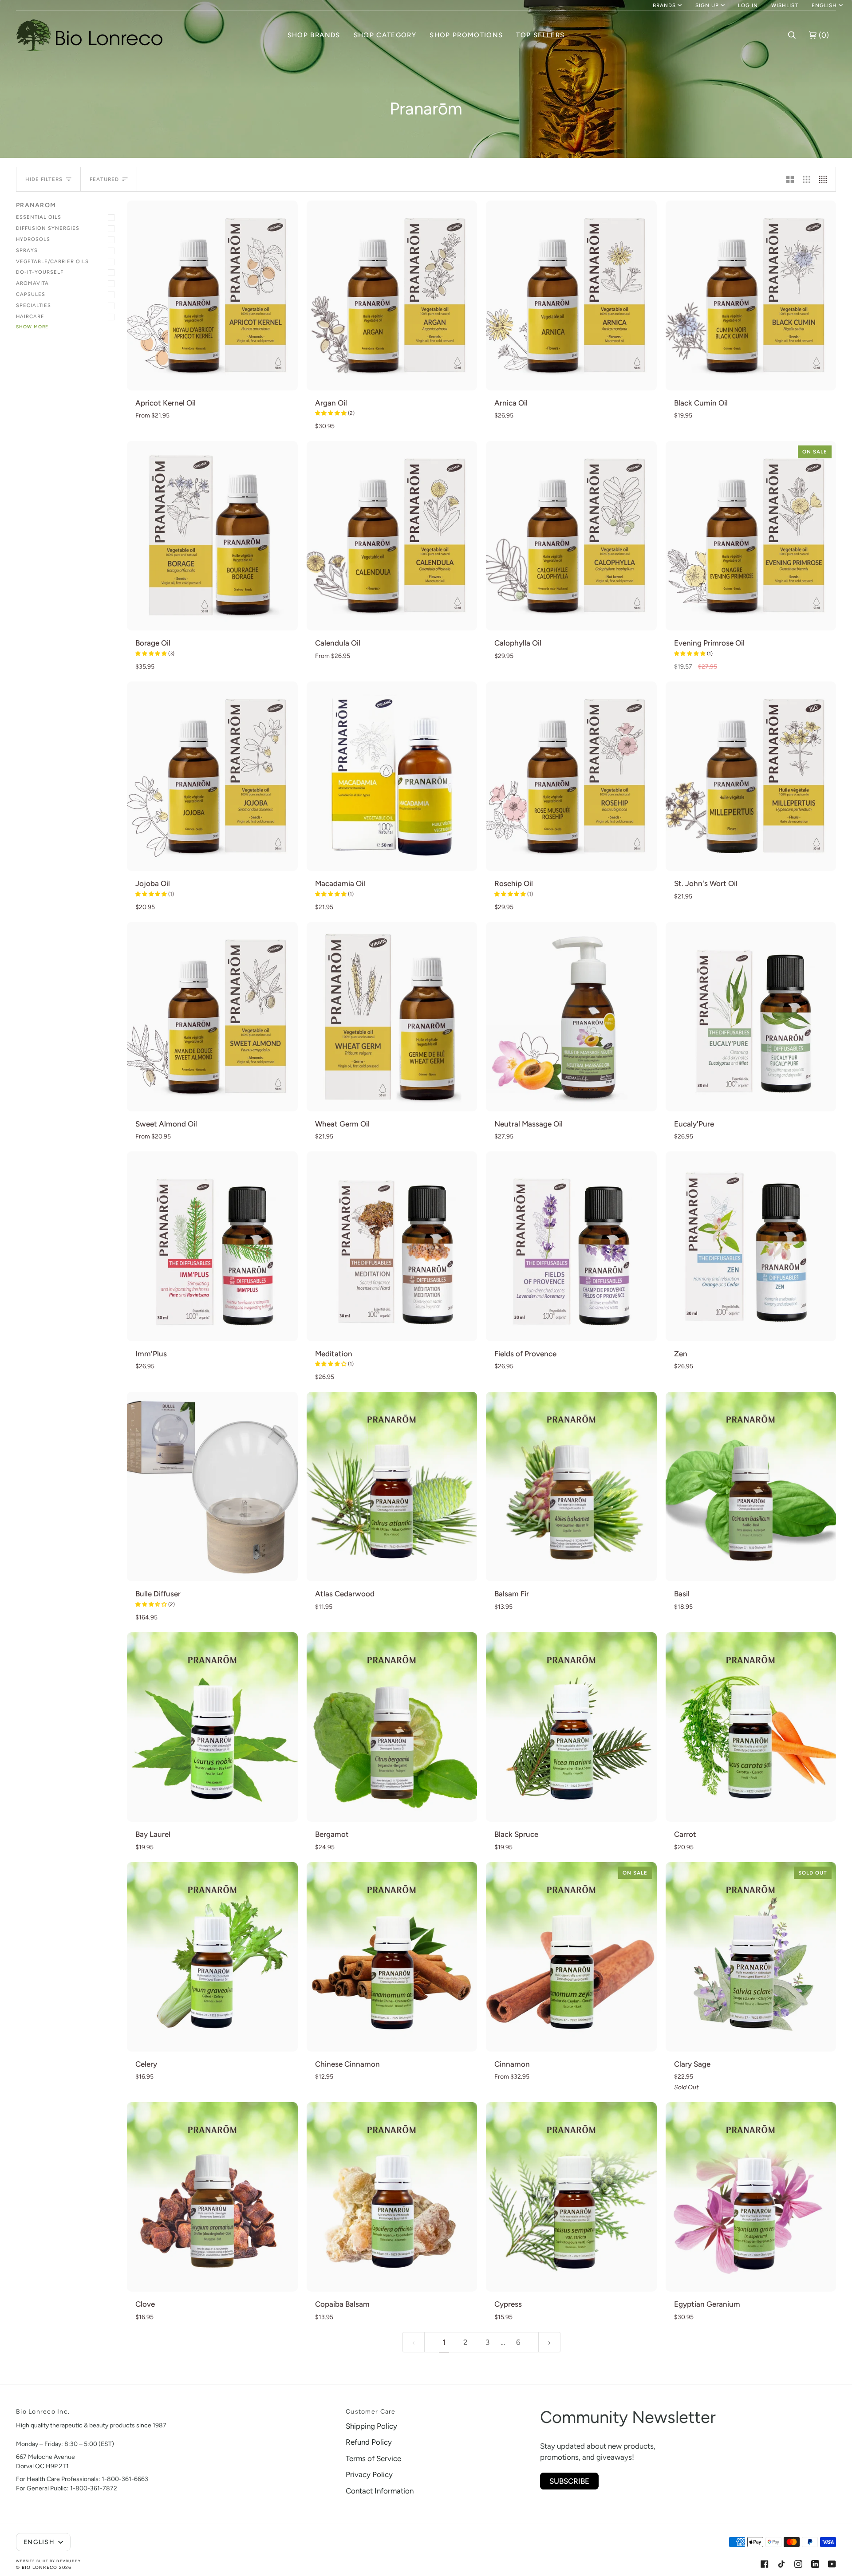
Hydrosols (33, 239)
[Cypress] (571, 2197)
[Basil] (751, 1487)
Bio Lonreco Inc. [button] (43, 2412)
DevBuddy (69, 2561)
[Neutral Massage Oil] (571, 1017)
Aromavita (32, 283)
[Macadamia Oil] (392, 776)
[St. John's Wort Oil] (751, 776)
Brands (664, 5)
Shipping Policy (371, 2426)
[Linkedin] (815, 2564)
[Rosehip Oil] (571, 776)
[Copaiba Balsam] (392, 2197)
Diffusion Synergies (48, 228)
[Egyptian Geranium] (751, 2197)
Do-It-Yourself (40, 272)
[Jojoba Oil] (212, 776)
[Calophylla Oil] (571, 536)
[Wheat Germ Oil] (392, 1017)
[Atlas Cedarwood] (392, 1487)
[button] (314, 35)
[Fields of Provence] (571, 1246)
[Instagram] (798, 2564)
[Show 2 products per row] (790, 179)
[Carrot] (751, 1727)
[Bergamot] (392, 1727)
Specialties (34, 305)
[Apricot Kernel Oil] (212, 295)
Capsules (31, 294)
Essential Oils (39, 217)
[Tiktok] (781, 2564)
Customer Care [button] (371, 2412)
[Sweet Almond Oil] (212, 1017)
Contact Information (380, 2491)
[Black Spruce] (571, 1727)
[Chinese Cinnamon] (392, 1957)
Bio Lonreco (40, 2567)
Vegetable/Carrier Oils (52, 261)
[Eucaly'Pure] (751, 1017)
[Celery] (212, 1957)
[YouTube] (832, 2564)
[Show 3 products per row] (807, 179)
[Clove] (212, 2197)
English (824, 5)
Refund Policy (369, 2442)
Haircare (30, 316)
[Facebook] (765, 2564)
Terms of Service (373, 2458)
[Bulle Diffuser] (212, 1487)
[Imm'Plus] (212, 1246)
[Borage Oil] (212, 536)
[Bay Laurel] (212, 1727)
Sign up (707, 5)
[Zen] (751, 1246)
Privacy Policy (369, 2474)
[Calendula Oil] (392, 536)
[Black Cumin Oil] (751, 295)
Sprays (27, 250)
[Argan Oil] (392, 295)
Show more (32, 327)
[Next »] (549, 2342)
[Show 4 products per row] (825, 179)
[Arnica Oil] (571, 295)
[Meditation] (392, 1246)
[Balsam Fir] (571, 1487)
